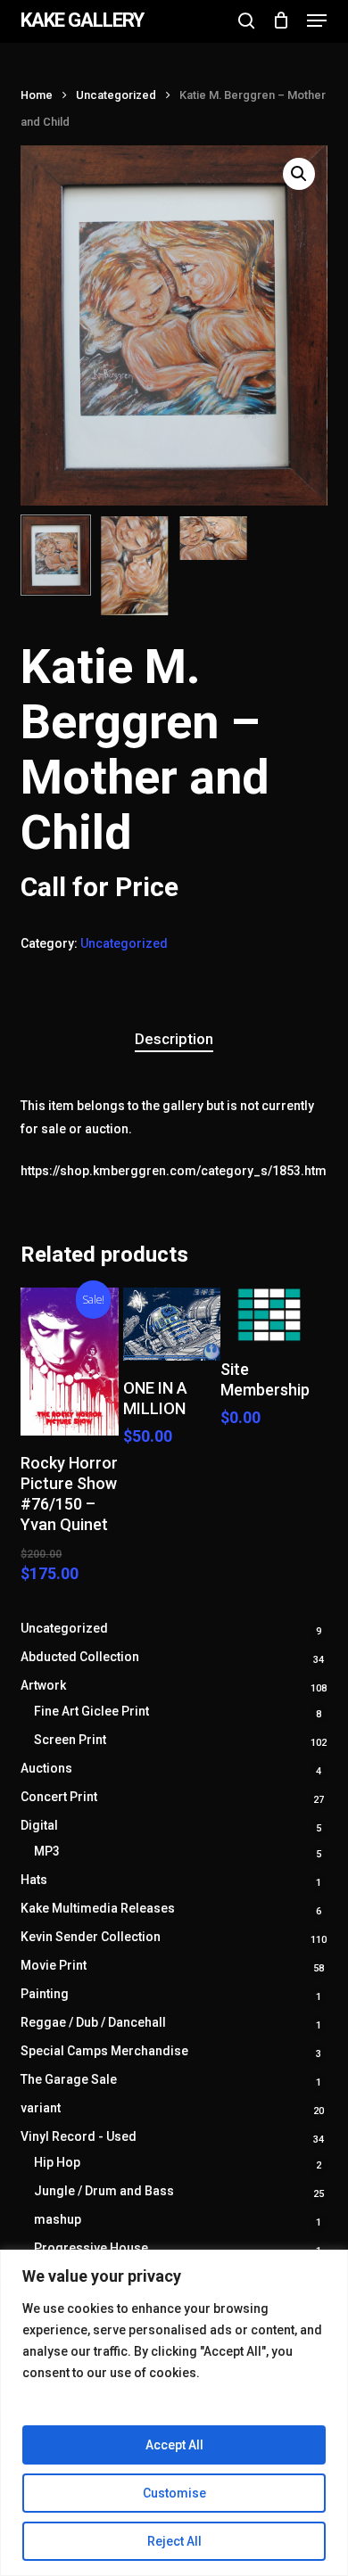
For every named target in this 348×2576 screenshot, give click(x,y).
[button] (317, 21)
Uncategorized (116, 95)
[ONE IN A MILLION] (172, 1324)
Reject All (174, 2541)
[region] (174, 2413)
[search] (246, 21)
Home (37, 95)
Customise (174, 2493)
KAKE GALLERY (82, 21)
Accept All (174, 2445)
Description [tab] (174, 1039)
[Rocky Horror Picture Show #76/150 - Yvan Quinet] (70, 1362)
